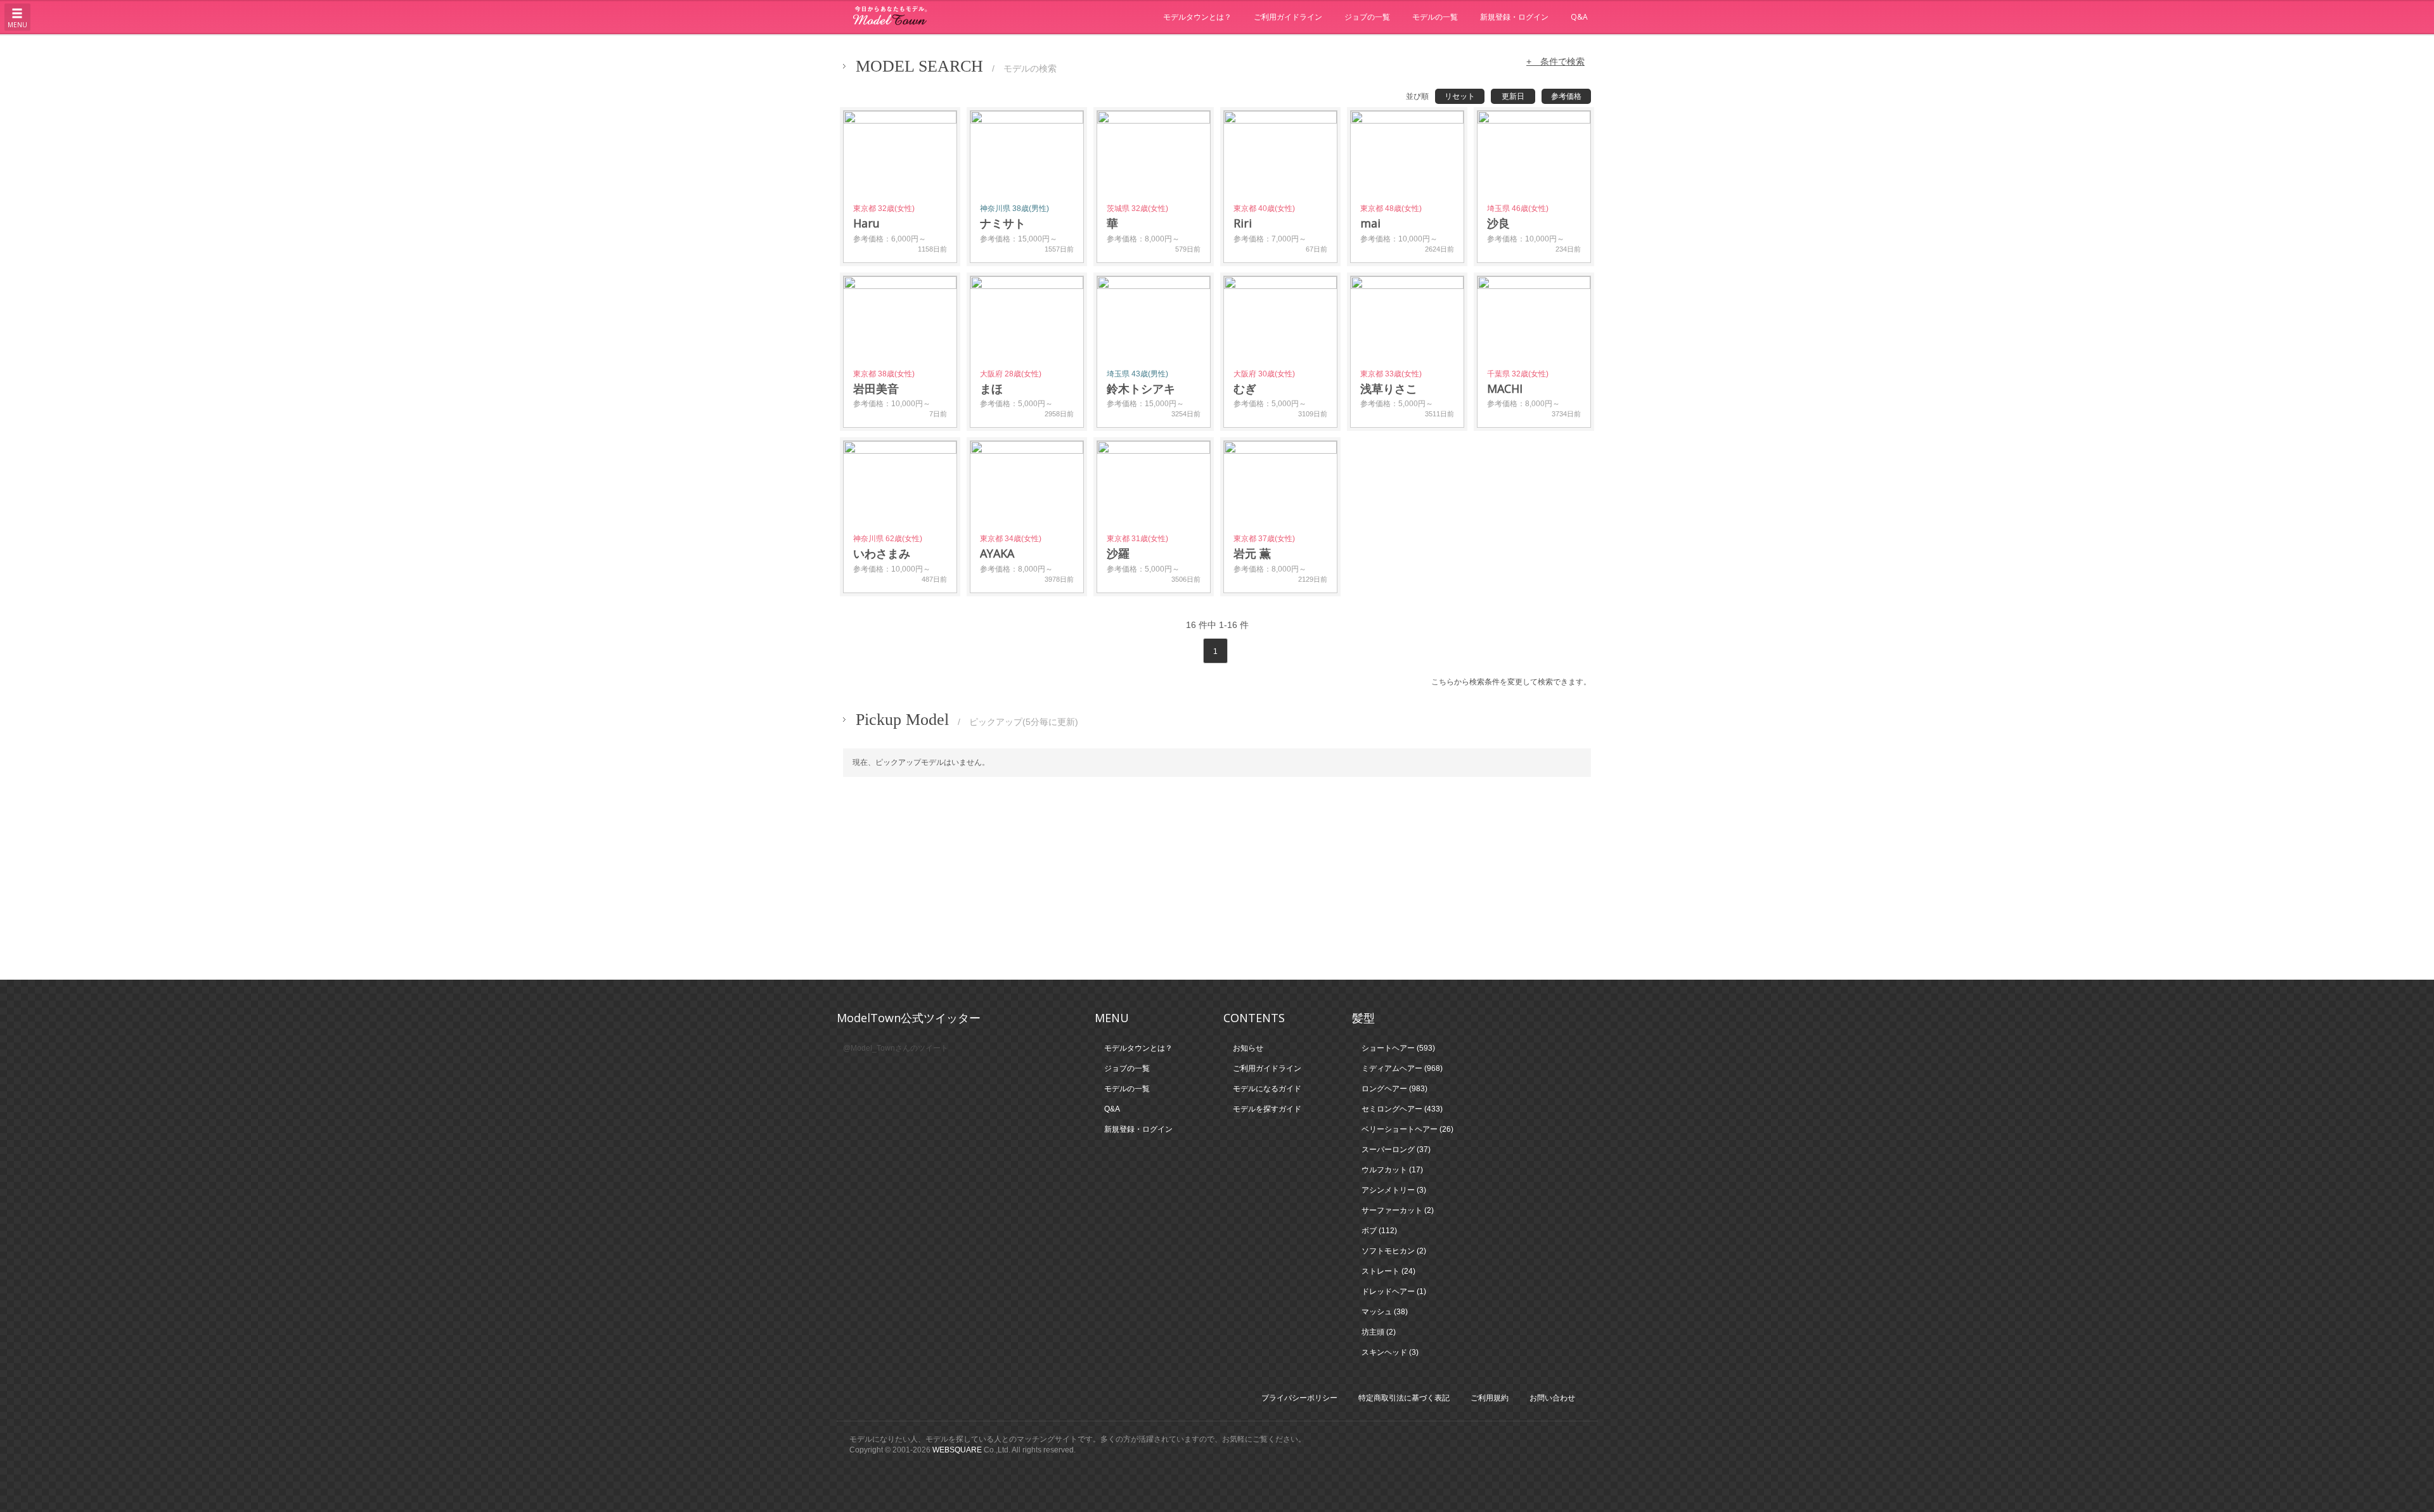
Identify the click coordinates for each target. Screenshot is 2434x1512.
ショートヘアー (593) (1398, 1048)
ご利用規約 (1490, 1398)
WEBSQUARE (957, 1450)
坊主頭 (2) (1379, 1332)
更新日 (1513, 96)
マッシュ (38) (1385, 1312)
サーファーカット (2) (1398, 1210)
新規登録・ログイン (1514, 17)
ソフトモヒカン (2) (1394, 1251)
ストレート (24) (1388, 1271)
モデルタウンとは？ (1197, 17)
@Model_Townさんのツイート (896, 1048)
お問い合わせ (1552, 1398)
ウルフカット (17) (1392, 1170)
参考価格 (1566, 96)
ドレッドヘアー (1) (1394, 1291)
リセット (1460, 96)
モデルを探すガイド (1267, 1109)
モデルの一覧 (1435, 17)
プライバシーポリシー (1299, 1398)
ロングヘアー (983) (1394, 1089)
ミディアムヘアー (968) (1402, 1068)
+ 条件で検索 (1555, 61)
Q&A (1579, 17)
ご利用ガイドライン (1288, 17)
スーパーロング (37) (1396, 1150)
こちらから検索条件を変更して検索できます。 (1511, 682)
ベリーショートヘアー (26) (1407, 1129)
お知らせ (1248, 1048)
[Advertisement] (1217, 878)
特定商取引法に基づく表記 (1404, 1398)
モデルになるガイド (1267, 1089)
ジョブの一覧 (1367, 17)
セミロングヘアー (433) (1402, 1109)
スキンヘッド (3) (1390, 1352)
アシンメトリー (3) (1394, 1190)
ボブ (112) (1379, 1231)
